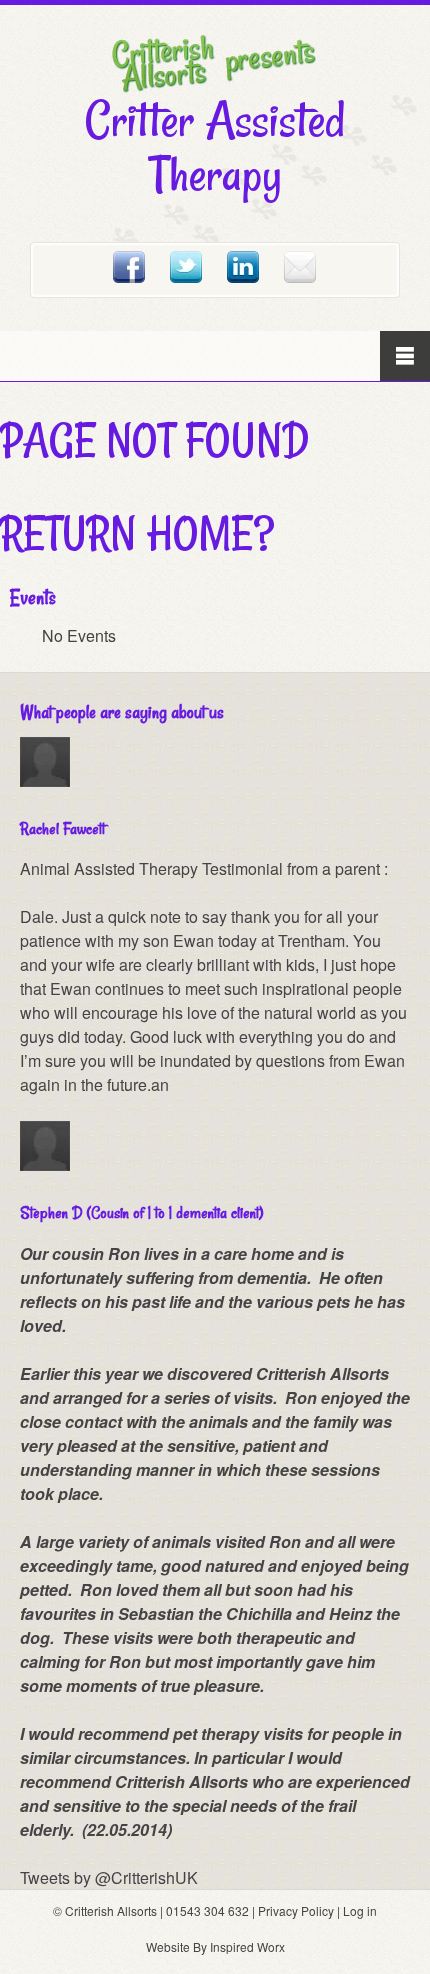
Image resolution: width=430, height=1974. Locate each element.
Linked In (243, 267)
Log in (360, 1910)
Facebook (129, 267)
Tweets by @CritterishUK (109, 1877)
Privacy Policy (296, 1910)
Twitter (186, 267)
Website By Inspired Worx (215, 1946)
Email (300, 267)
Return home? (137, 533)
